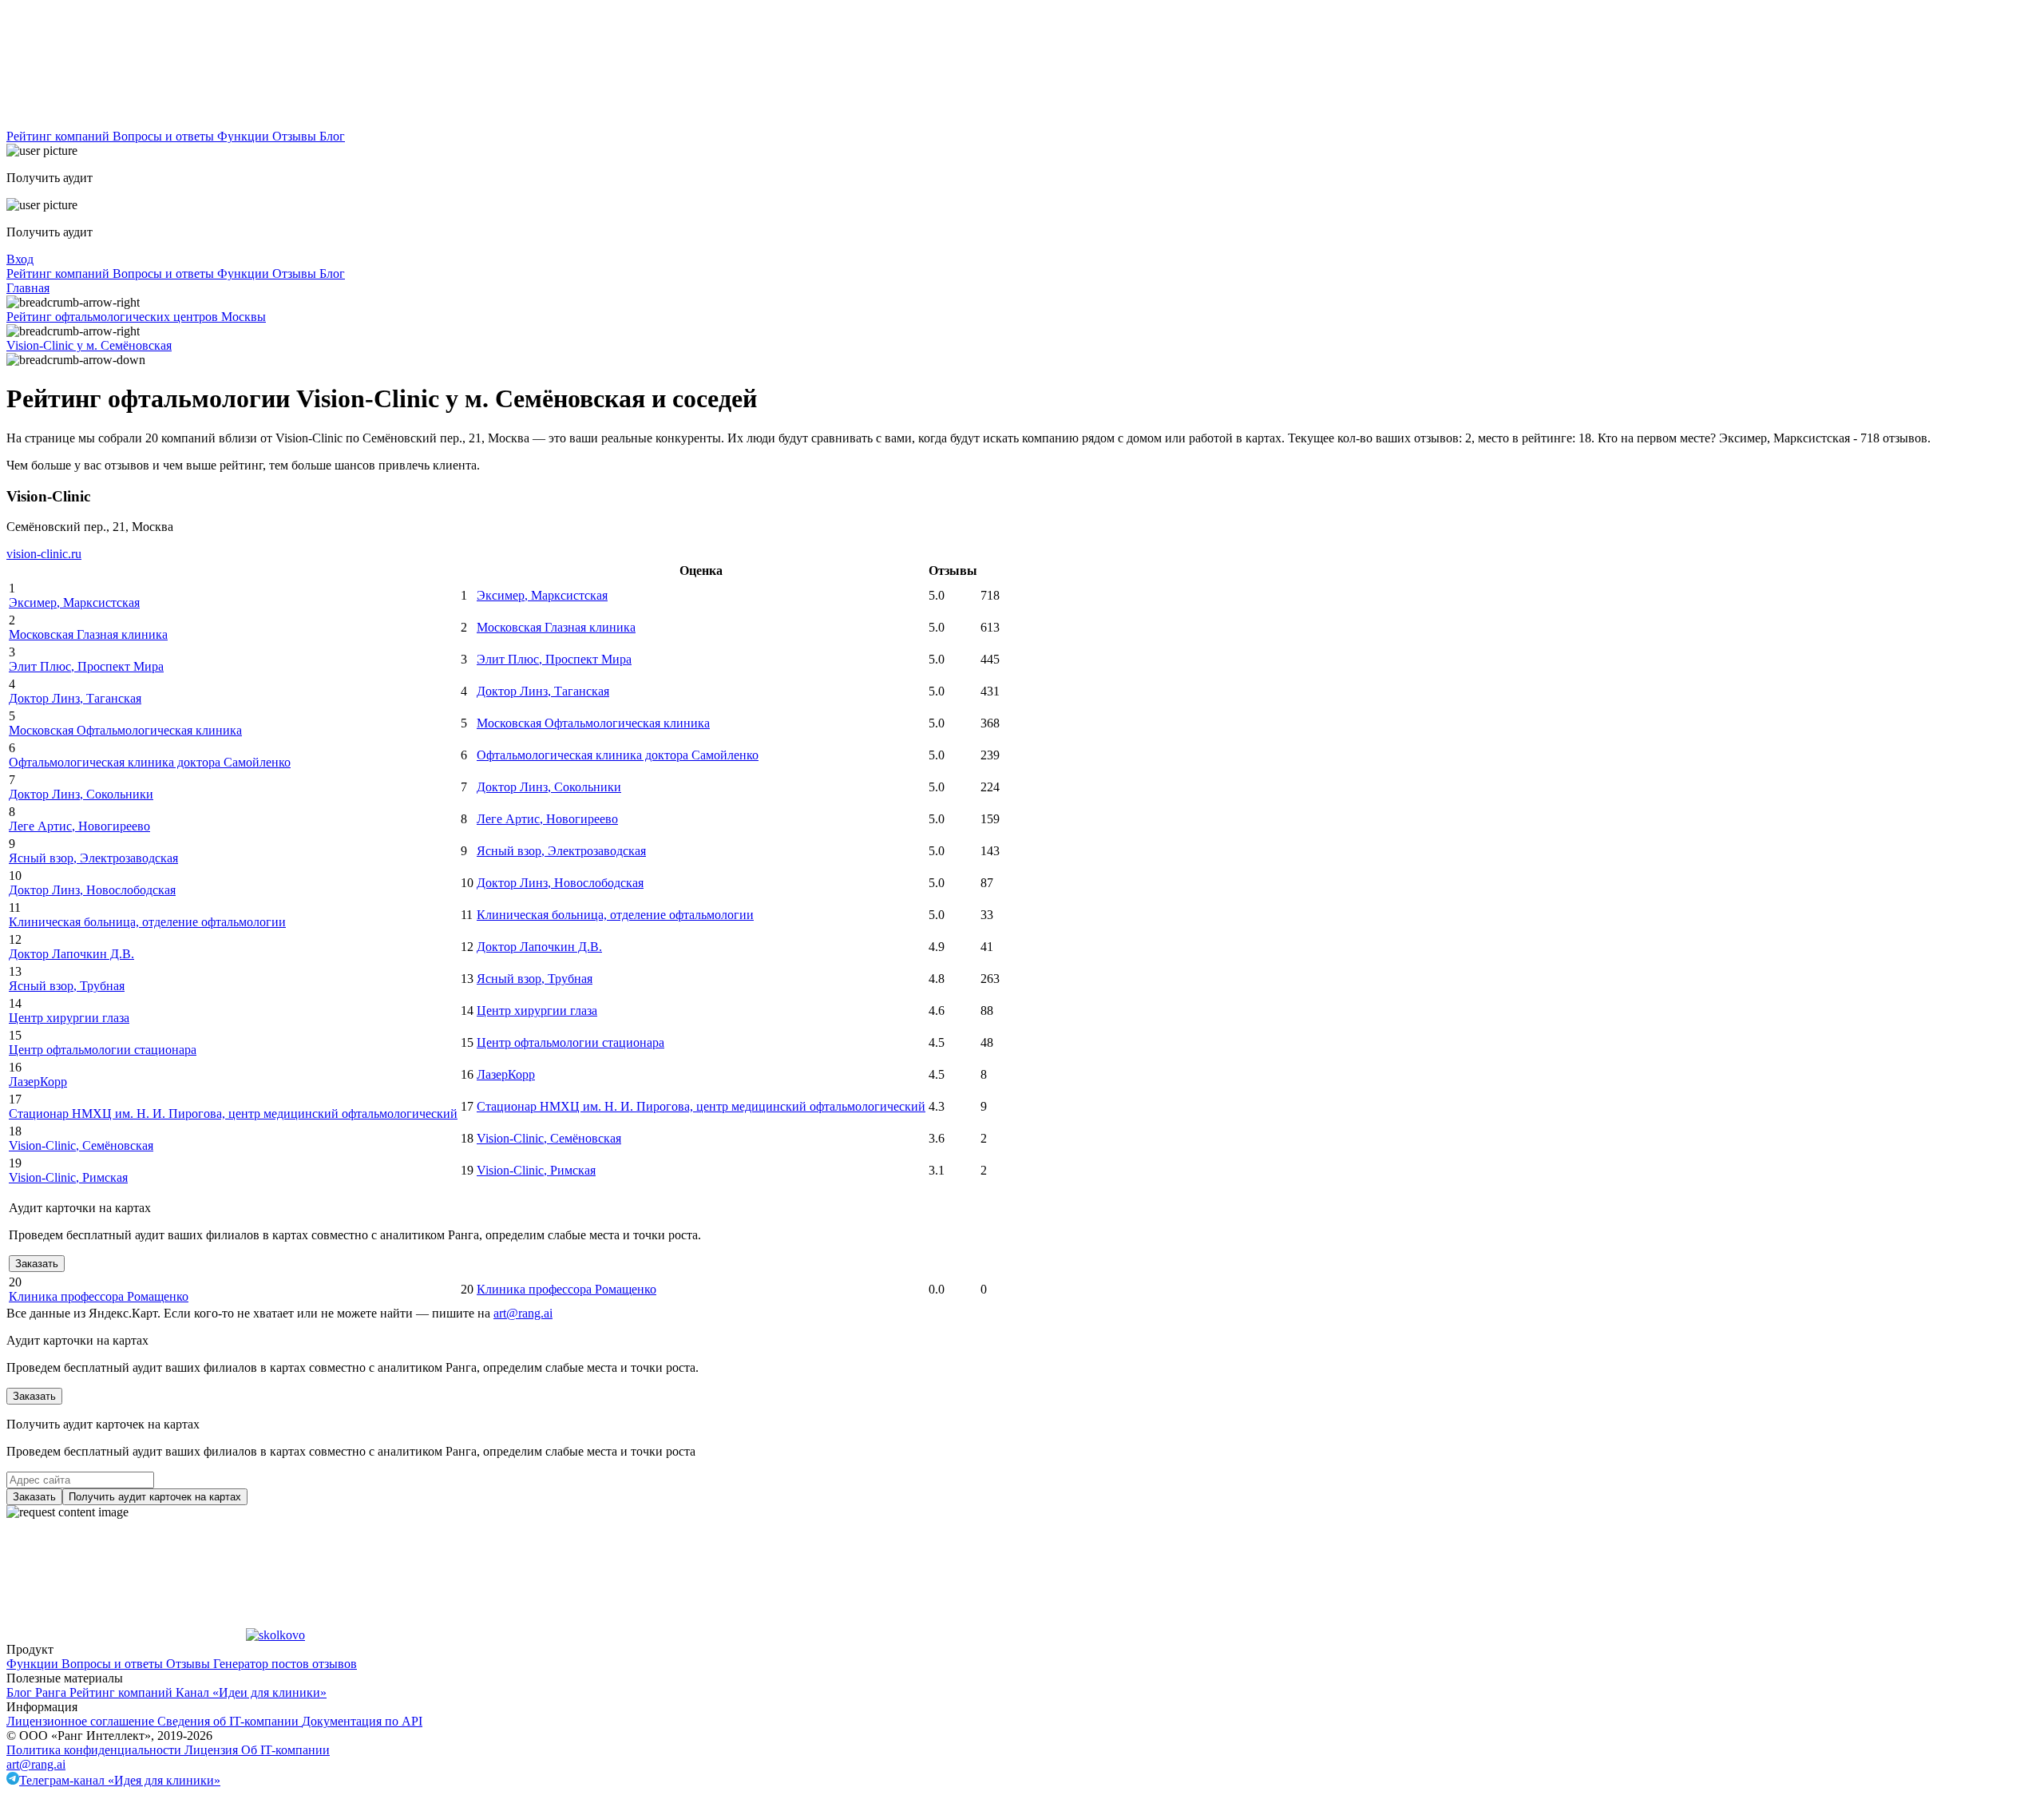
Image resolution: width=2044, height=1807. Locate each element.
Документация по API (362, 1721)
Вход (20, 259)
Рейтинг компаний (59, 136)
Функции (245, 136)
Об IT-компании (285, 1750)
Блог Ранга (38, 1692)
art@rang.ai (36, 1764)
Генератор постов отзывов (285, 1664)
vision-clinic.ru (44, 554)
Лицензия (213, 1750)
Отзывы (296, 136)
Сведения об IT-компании (230, 1721)
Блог (332, 136)
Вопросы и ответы (165, 136)
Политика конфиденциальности (95, 1750)
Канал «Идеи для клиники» (251, 1692)
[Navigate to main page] (126, 122)
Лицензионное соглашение (82, 1721)
